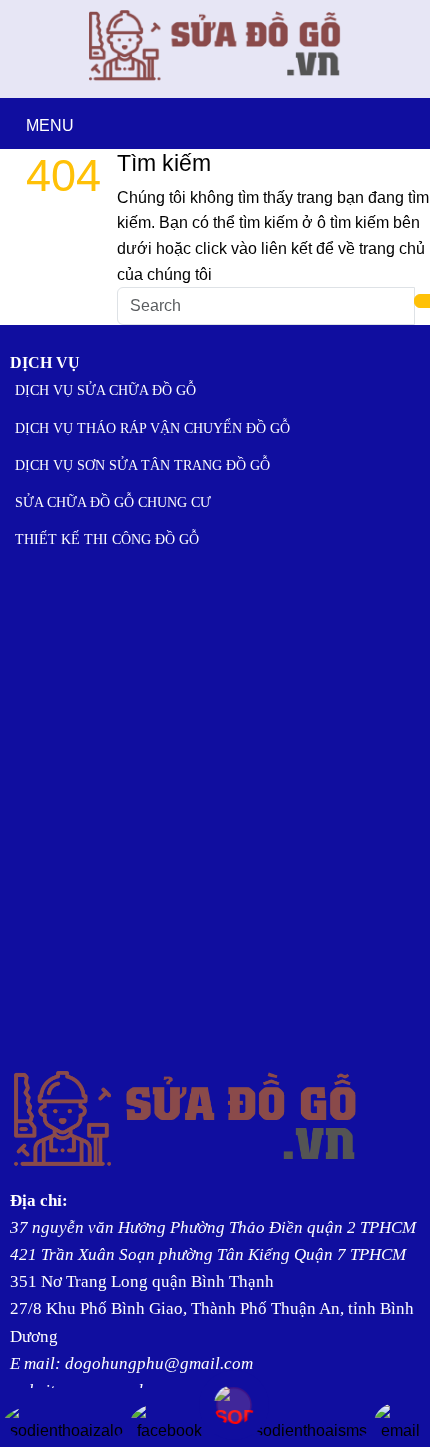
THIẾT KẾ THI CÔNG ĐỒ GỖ (107, 539)
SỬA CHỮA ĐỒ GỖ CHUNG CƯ (113, 502)
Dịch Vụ (45, 362)
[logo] (215, 84)
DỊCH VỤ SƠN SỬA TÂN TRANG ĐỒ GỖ (142, 465)
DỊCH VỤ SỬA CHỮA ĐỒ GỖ (105, 390)
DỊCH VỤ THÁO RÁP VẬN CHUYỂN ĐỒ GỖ (152, 428)
